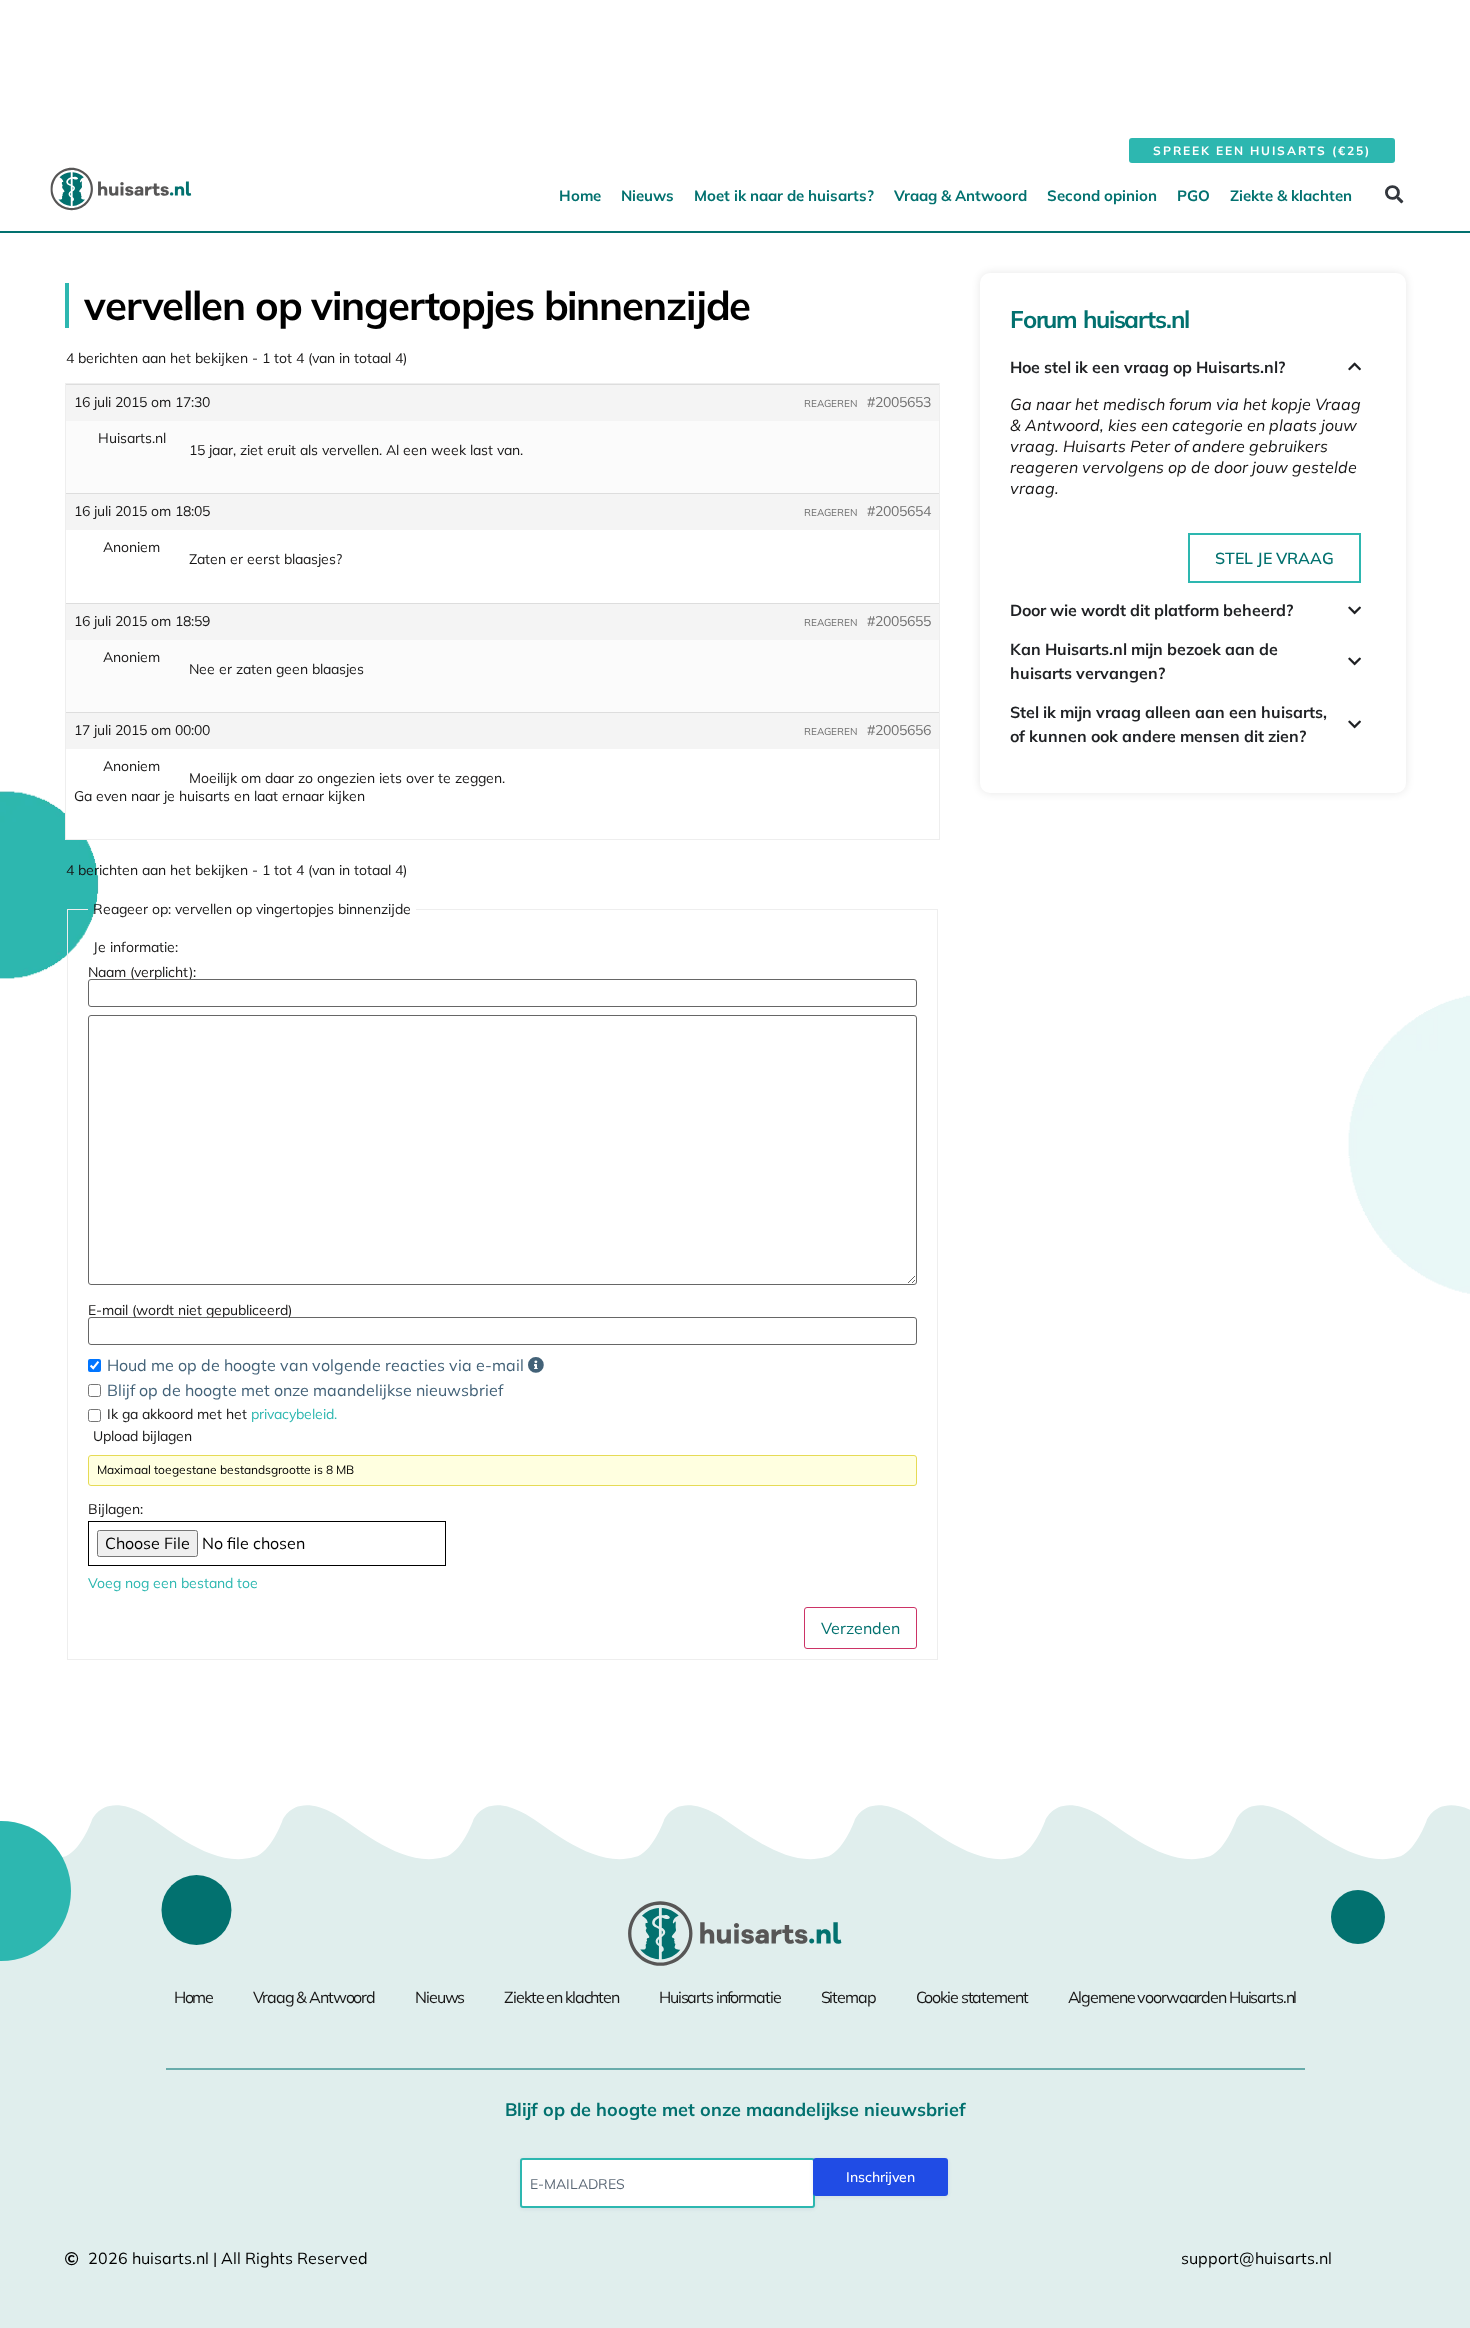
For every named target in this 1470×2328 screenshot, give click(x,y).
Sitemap (848, 1997)
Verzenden (860, 1628)
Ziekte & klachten (1291, 195)
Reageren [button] (830, 403)
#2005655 (899, 621)
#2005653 (899, 402)
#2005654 (899, 511)
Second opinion (1102, 195)
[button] (1393, 194)
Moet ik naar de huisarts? (784, 195)
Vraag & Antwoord (960, 195)
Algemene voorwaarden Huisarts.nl (1182, 1997)
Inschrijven (880, 2177)
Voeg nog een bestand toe (173, 1583)
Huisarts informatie (720, 1997)
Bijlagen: (115, 1509)
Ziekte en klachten (561, 1997)
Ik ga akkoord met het (222, 1414)
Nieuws (647, 195)
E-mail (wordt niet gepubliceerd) (190, 1310)
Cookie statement (972, 1997)
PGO (1193, 195)
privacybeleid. (294, 1414)
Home (580, 195)
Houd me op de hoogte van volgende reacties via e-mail (317, 1365)
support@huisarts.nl (1256, 2258)
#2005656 (899, 730)
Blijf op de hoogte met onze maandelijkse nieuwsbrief (305, 1390)
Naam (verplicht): (142, 972)
